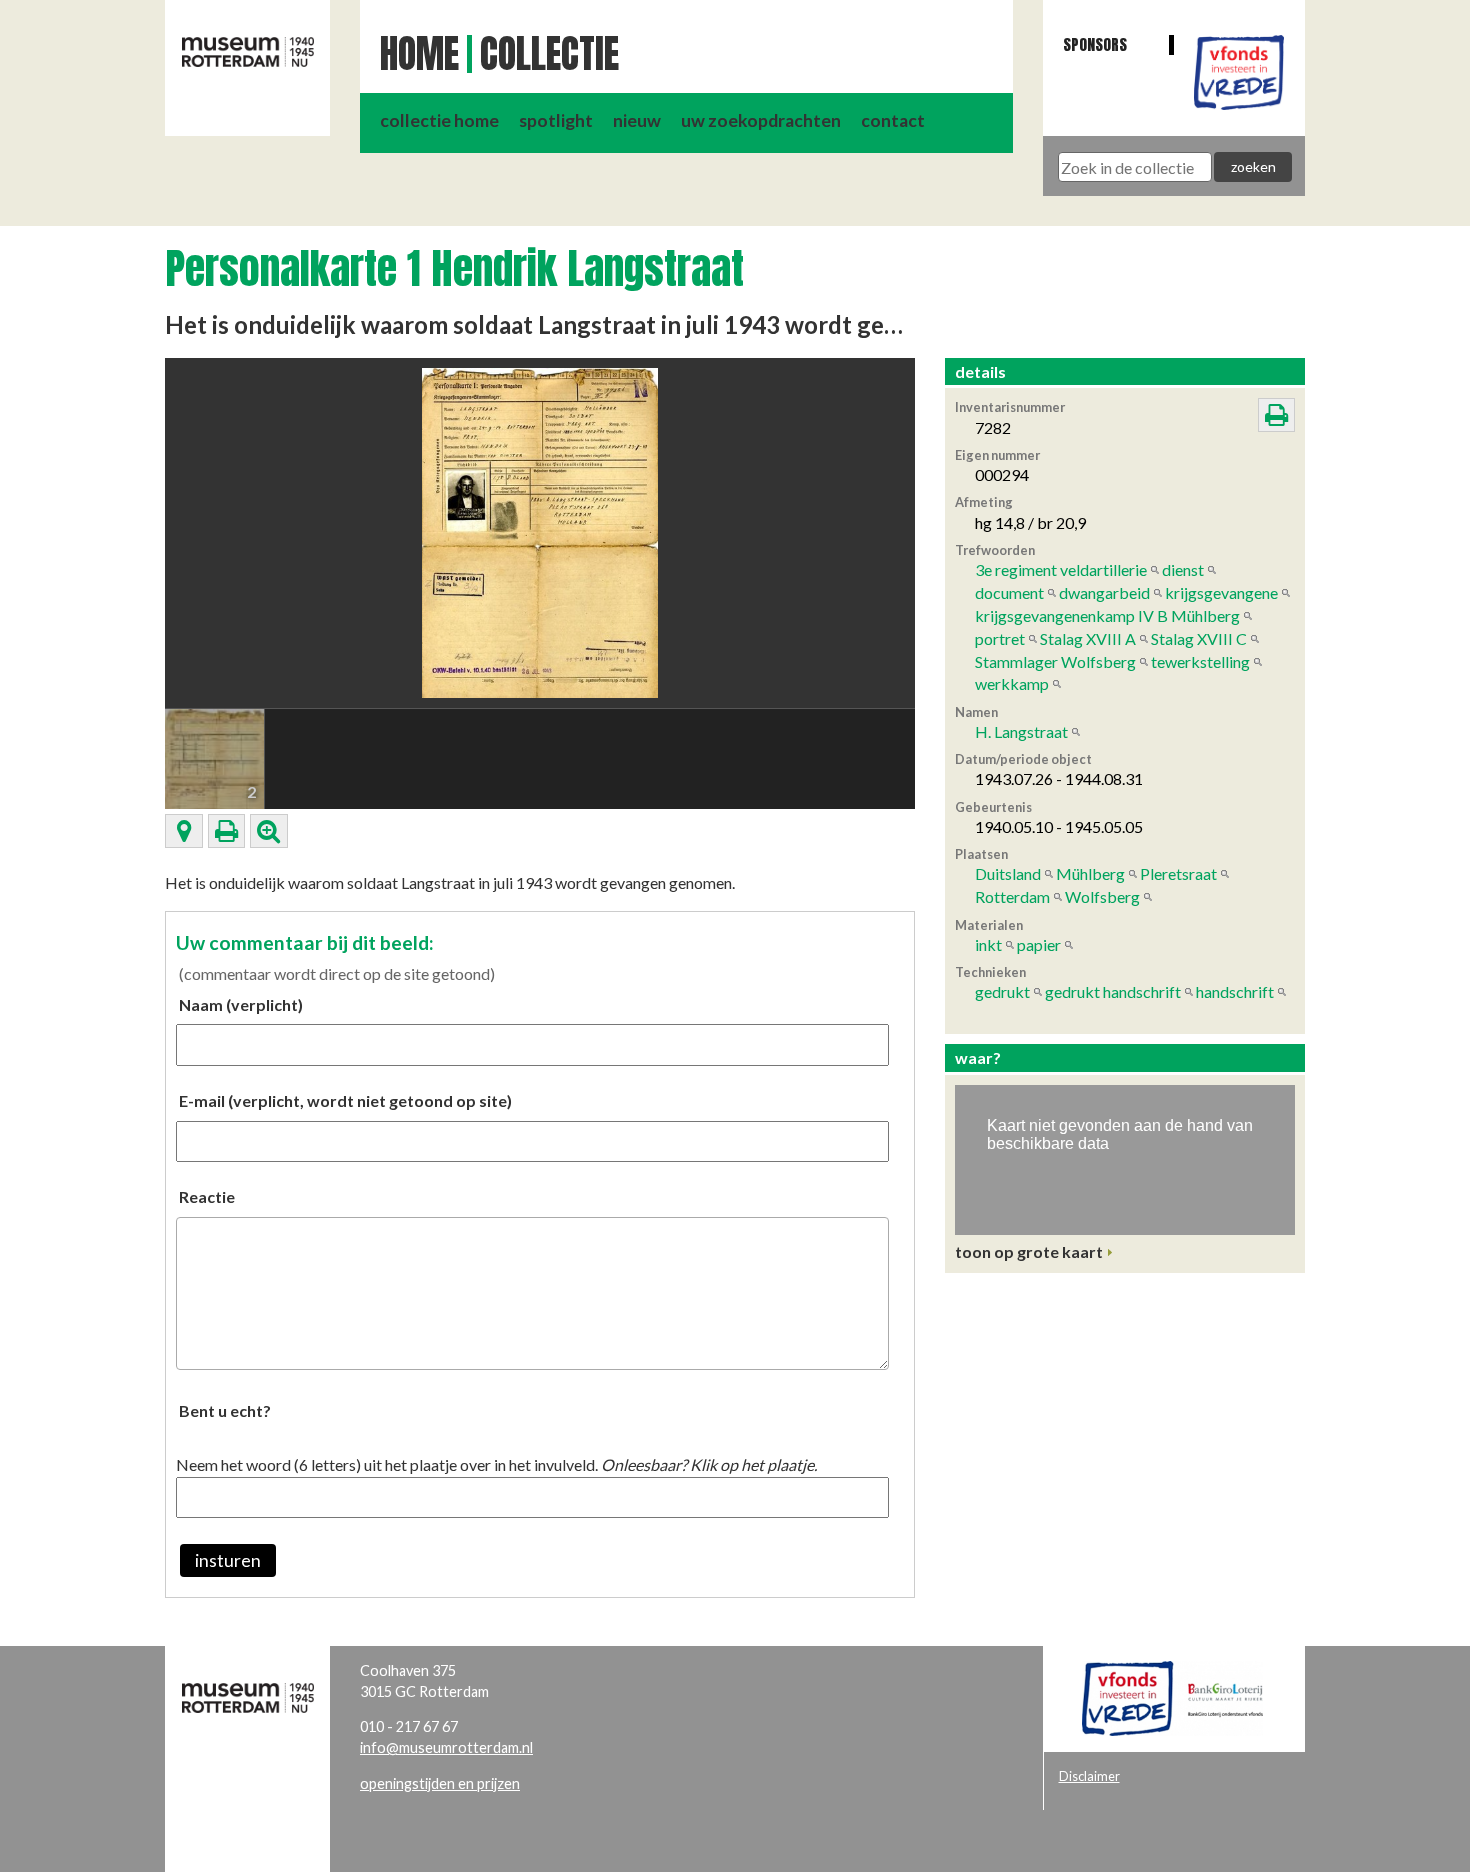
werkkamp (1012, 683)
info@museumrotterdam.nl (446, 1747)
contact (893, 120)
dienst (1183, 569)
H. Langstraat (1021, 731)
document (1009, 592)
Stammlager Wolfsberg (1055, 661)
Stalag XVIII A (1088, 638)
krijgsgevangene (1221, 592)
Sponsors (1095, 44)
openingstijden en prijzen (440, 1783)
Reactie (207, 1196)
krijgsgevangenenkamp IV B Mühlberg (1107, 615)
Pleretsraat (1178, 873)
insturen (228, 1560)
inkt (988, 944)
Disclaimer (1089, 1776)
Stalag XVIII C (1199, 638)
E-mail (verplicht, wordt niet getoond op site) (345, 1100)
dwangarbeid (1104, 592)
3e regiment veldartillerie (1061, 569)
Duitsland (1008, 873)
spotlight (556, 120)
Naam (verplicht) (241, 1004)
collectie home (439, 120)
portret (1000, 638)
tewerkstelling (1200, 661)
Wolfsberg (1102, 896)
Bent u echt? (225, 1410)
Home (419, 54)
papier (1039, 944)
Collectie (549, 54)
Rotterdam (1012, 896)
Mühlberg (1090, 873)
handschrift (1235, 991)
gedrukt (1002, 991)
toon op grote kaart (1029, 1251)
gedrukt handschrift (1113, 991)
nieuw (637, 120)
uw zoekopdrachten (761, 120)
